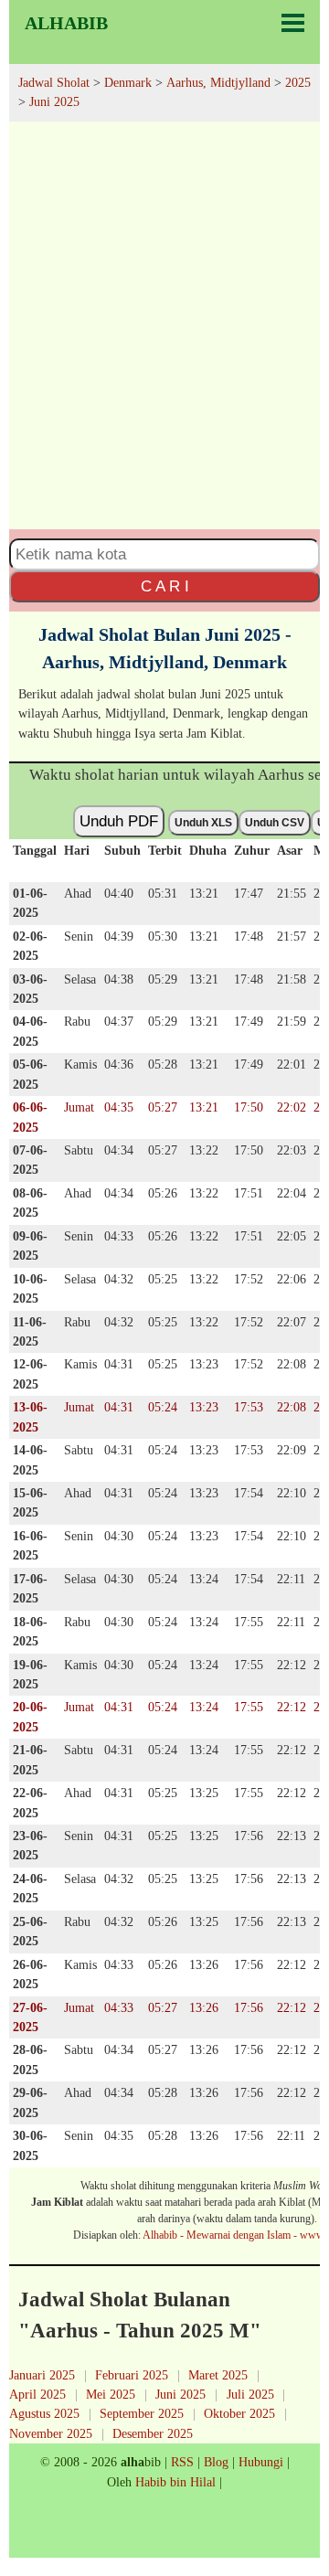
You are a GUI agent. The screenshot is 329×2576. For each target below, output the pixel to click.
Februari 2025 (132, 2375)
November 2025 (51, 2433)
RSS (182, 2462)
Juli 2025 (250, 2394)
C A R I (165, 586)
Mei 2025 (111, 2394)
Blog (216, 2462)
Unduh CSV (275, 823)
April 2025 (37, 2394)
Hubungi (261, 2462)
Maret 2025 (218, 2375)
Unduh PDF (119, 821)
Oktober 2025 (239, 2413)
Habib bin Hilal (175, 2482)
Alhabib (66, 23)
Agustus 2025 (44, 2413)
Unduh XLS (203, 823)
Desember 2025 (153, 2433)
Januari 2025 (42, 2375)
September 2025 (142, 2413)
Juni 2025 (180, 2394)
